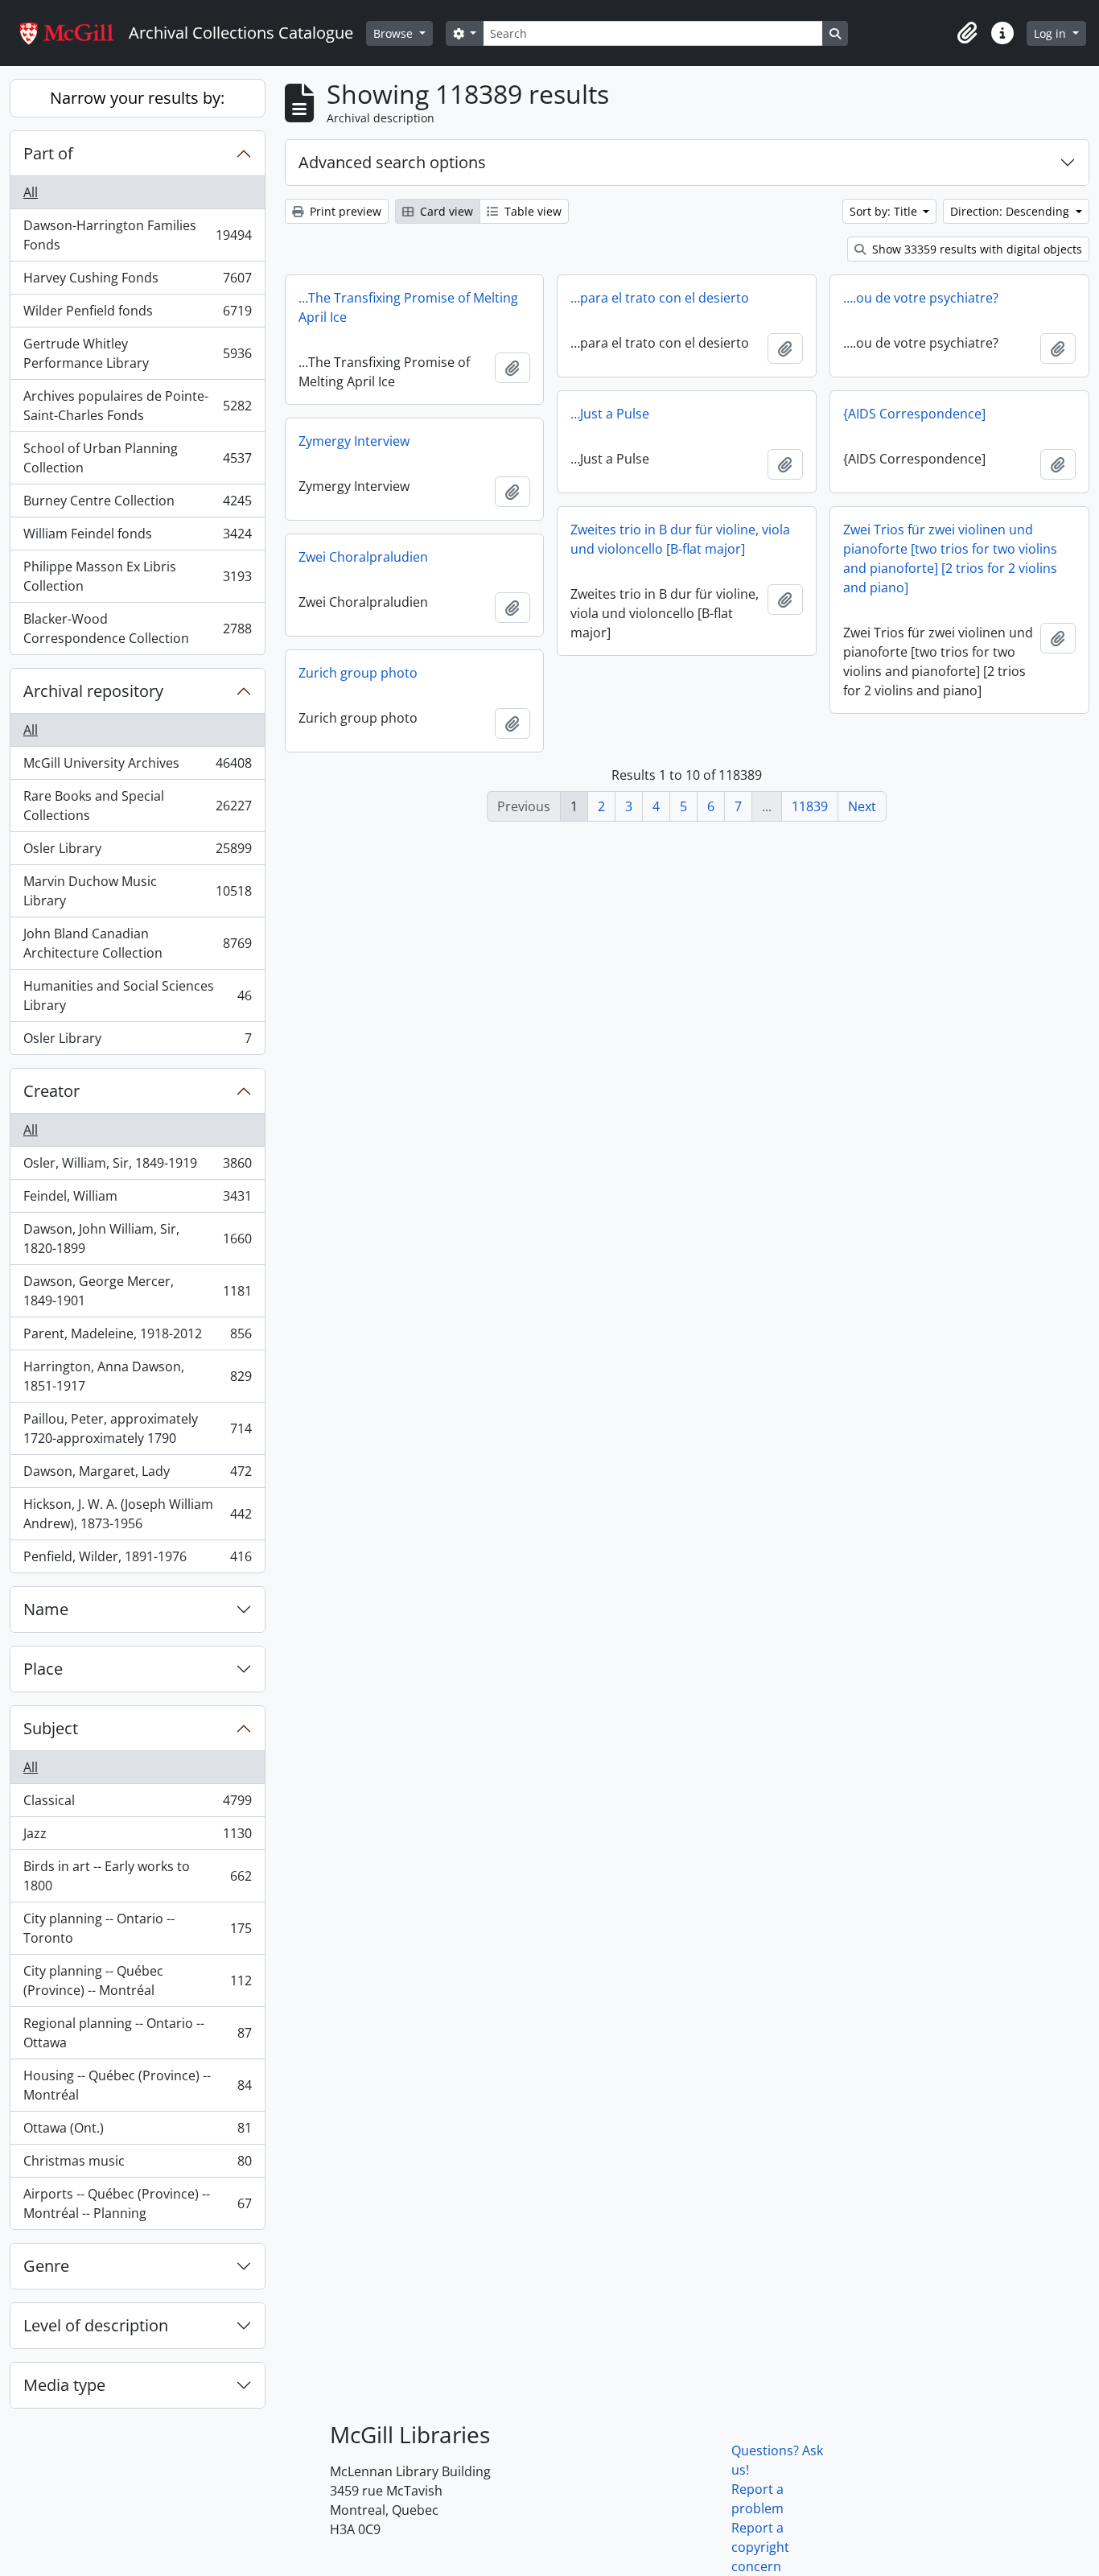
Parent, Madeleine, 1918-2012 (137, 1337)
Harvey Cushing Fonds (137, 282)
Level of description (96, 2325)
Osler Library (137, 852)
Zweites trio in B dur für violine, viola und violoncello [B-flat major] (680, 539)
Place (43, 1669)
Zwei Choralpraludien (363, 557)
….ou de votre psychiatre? (921, 298)
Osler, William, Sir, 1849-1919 (137, 1167)
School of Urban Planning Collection (137, 458)
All (31, 192)
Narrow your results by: (137, 98)
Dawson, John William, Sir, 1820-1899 (137, 1239)
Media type (64, 2385)
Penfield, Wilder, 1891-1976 (137, 1560)
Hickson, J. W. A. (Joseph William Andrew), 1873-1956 (137, 1514)
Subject (51, 1728)
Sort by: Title (885, 211)
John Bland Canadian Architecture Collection (137, 943)
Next (862, 806)
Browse (395, 33)
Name (46, 1609)
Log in (1052, 33)
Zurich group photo (358, 673)
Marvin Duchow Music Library (137, 891)
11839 (810, 806)
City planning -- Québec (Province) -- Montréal (137, 1980)
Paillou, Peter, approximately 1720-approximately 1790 (137, 1428)
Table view (531, 211)
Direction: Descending (1011, 211)
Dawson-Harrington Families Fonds (137, 235)
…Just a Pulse (610, 414)
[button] (967, 33)
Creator (51, 1091)
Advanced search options (392, 162)
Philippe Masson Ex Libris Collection (137, 576)
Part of (48, 153)
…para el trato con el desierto (660, 298)
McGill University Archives (137, 767)
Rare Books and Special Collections (137, 806)
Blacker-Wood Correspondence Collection (137, 629)
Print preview (344, 211)
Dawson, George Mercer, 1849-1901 (137, 1291)
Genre (46, 2266)
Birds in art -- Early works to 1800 (137, 1876)
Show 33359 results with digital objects (976, 249)
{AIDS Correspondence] (914, 414)
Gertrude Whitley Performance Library (137, 353)
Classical (137, 1804)
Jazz (137, 1837)
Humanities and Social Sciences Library (137, 995)
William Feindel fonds (137, 538)
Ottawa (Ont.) (137, 2132)
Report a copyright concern (760, 2547)
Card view (445, 211)
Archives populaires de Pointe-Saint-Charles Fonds (137, 406)
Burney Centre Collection (137, 505)
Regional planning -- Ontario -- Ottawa (137, 2033)
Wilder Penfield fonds (137, 315)
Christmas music (137, 2165)
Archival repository (93, 691)
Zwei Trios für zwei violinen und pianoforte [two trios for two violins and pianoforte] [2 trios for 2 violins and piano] (950, 558)
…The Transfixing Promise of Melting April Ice (408, 307)
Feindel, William (137, 1200)
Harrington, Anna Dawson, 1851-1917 (137, 1376)
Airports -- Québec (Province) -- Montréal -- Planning (137, 2203)
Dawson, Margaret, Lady (137, 1475)
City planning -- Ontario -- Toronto (137, 1928)
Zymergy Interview (354, 441)
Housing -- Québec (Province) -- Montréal (137, 2085)
